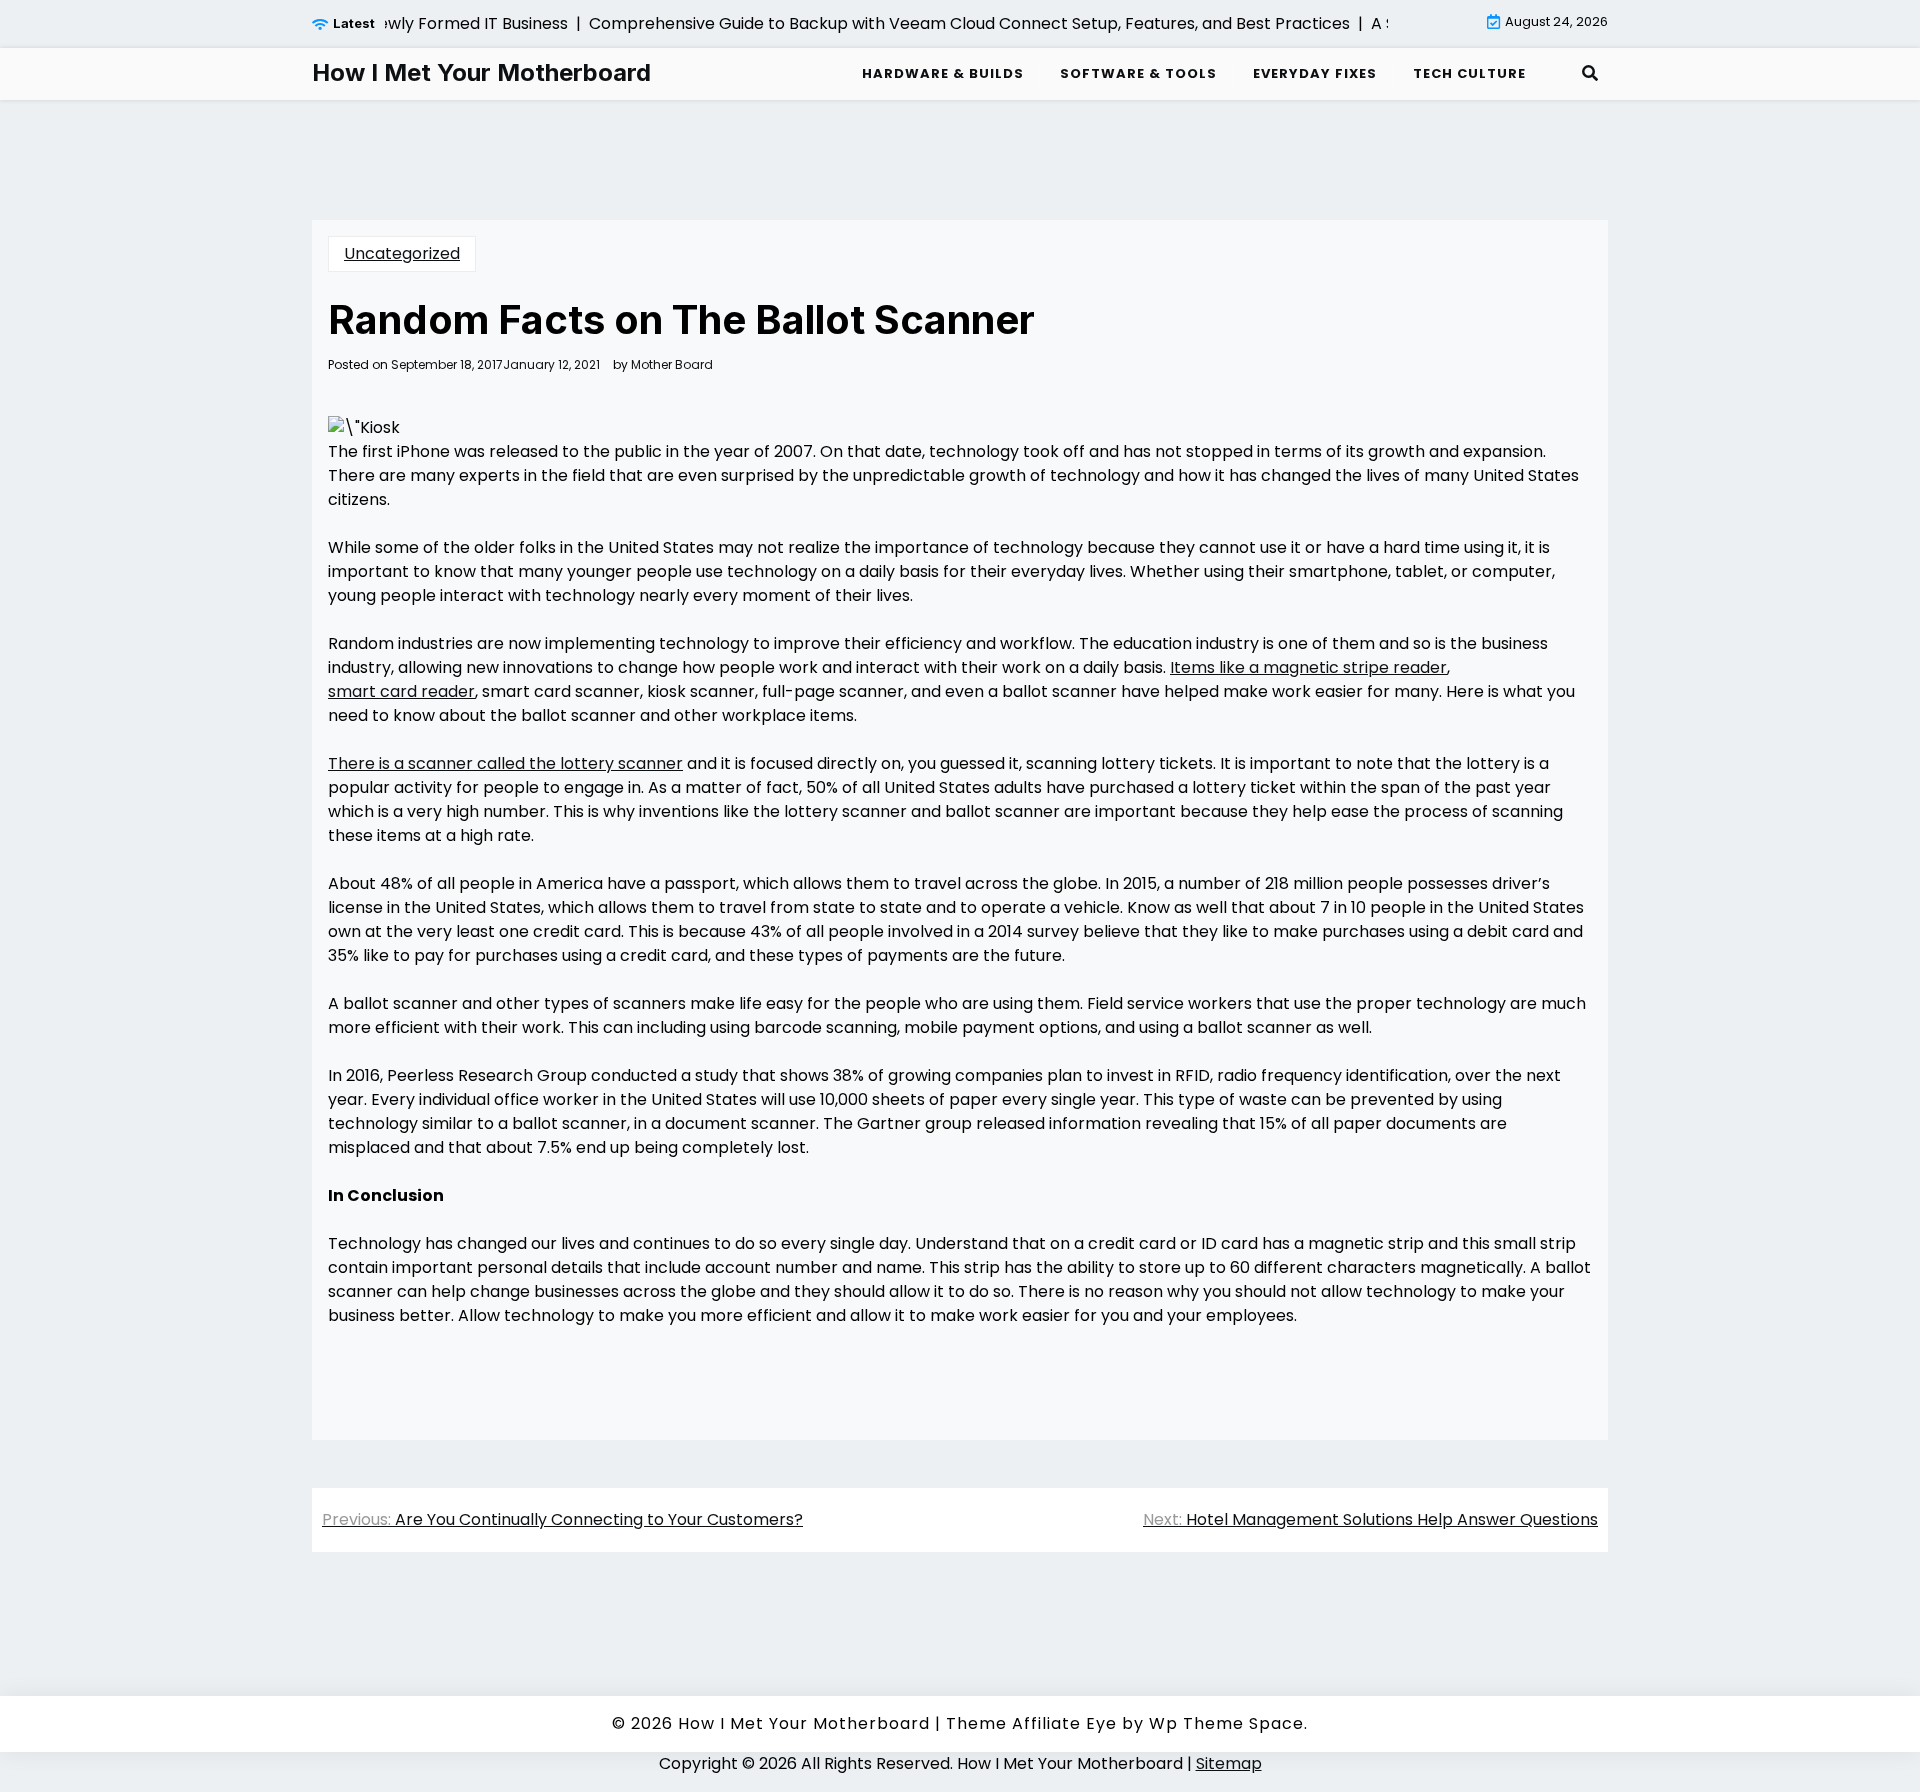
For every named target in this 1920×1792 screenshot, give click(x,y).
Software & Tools (1138, 73)
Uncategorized (402, 253)
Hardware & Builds (943, 73)
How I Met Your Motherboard (481, 73)
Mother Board (672, 365)
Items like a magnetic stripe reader (1308, 667)
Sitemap (1229, 1763)
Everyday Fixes (1315, 73)
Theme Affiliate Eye (1031, 1723)
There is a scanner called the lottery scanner (505, 763)
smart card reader (401, 691)
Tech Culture (1469, 73)
